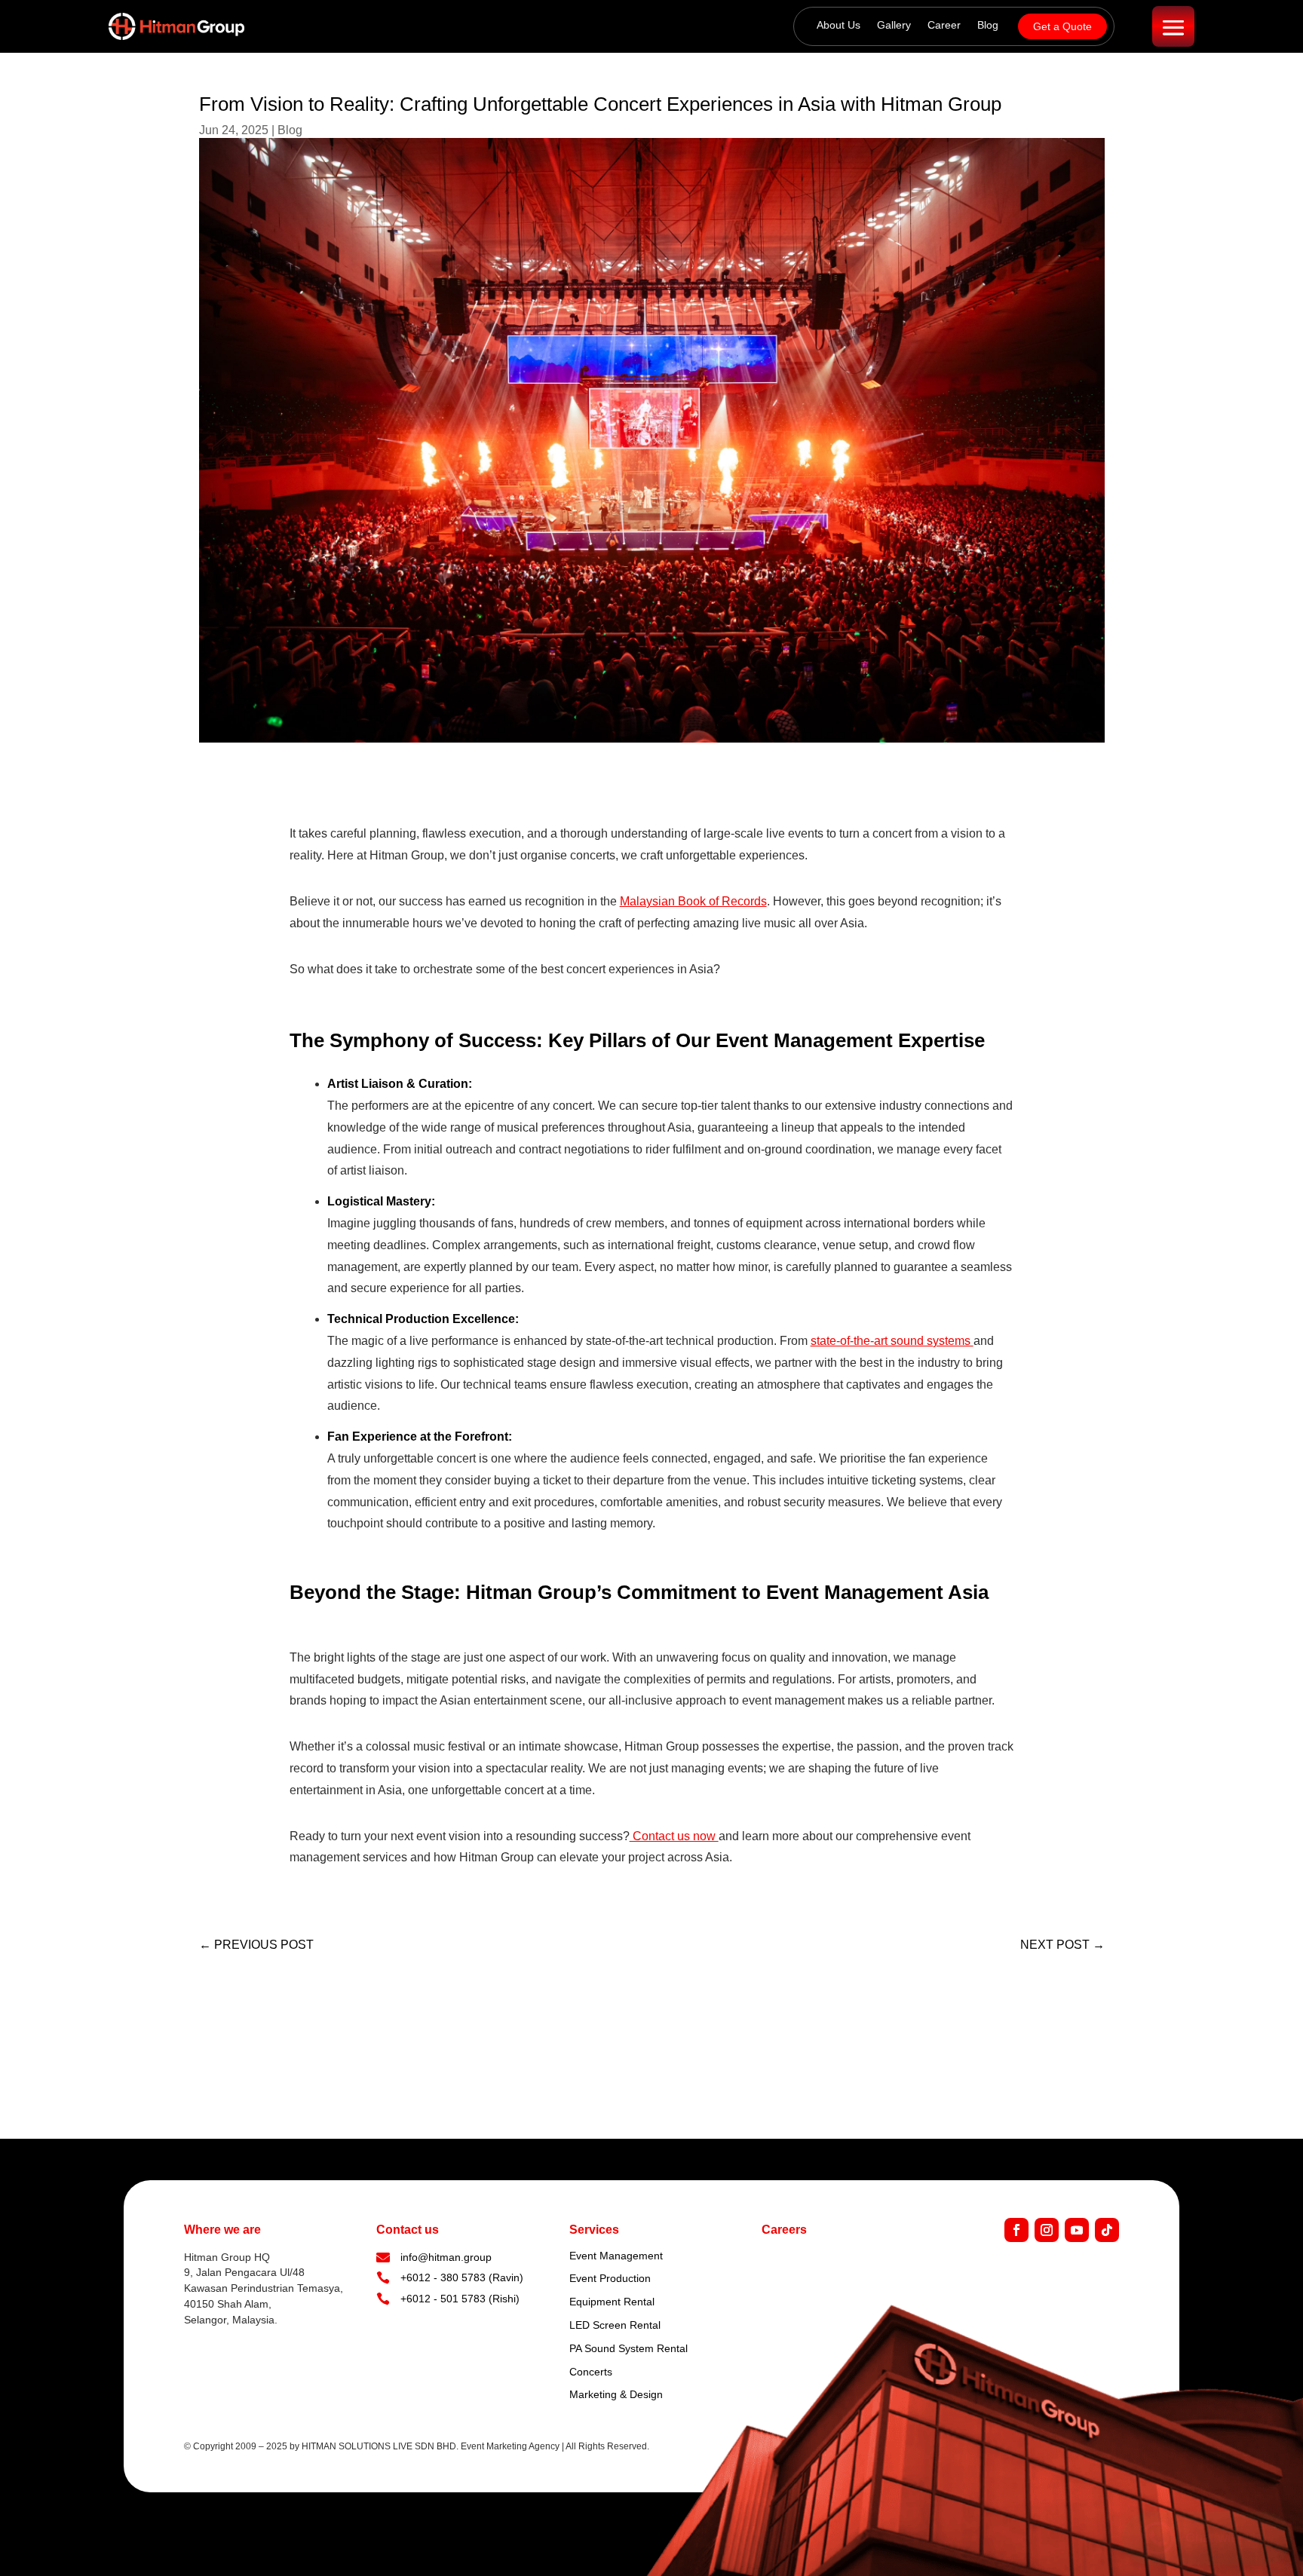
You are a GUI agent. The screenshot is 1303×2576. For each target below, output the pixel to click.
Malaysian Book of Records (693, 901)
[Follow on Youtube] (1077, 2230)
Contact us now (674, 1836)
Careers (784, 2230)
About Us (839, 25)
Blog (988, 25)
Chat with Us (1224, 2538)
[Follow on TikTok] (1107, 2230)
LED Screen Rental (615, 2325)
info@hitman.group (446, 2257)
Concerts (591, 2372)
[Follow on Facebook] (1016, 2230)
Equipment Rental (612, 2302)
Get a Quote (1062, 26)
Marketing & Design (616, 2394)
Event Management (616, 2256)
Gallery (894, 25)
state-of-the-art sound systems (892, 1341)
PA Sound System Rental (629, 2348)
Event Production (610, 2278)
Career (944, 25)
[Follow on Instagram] (1047, 2230)
